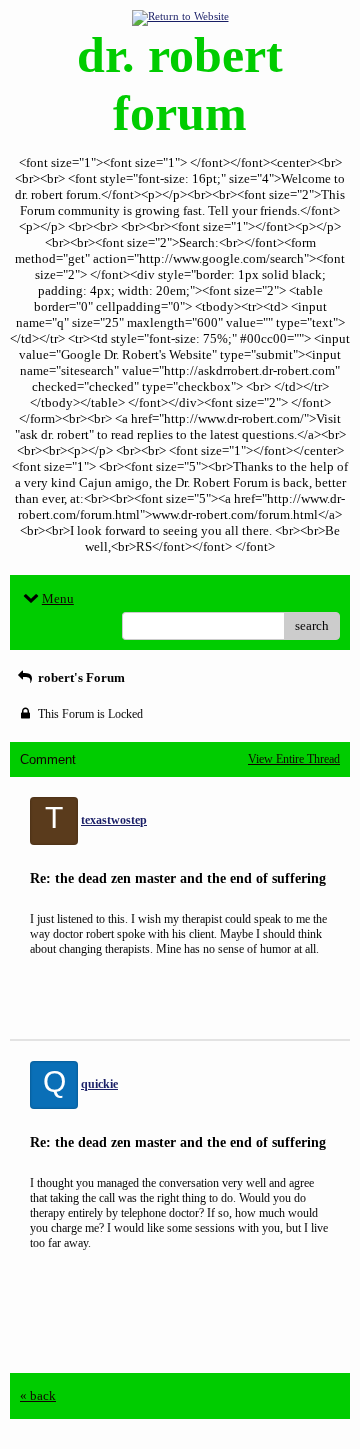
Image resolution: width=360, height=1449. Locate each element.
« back (38, 1395)
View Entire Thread (294, 759)
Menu (58, 598)
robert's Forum (80, 677)
